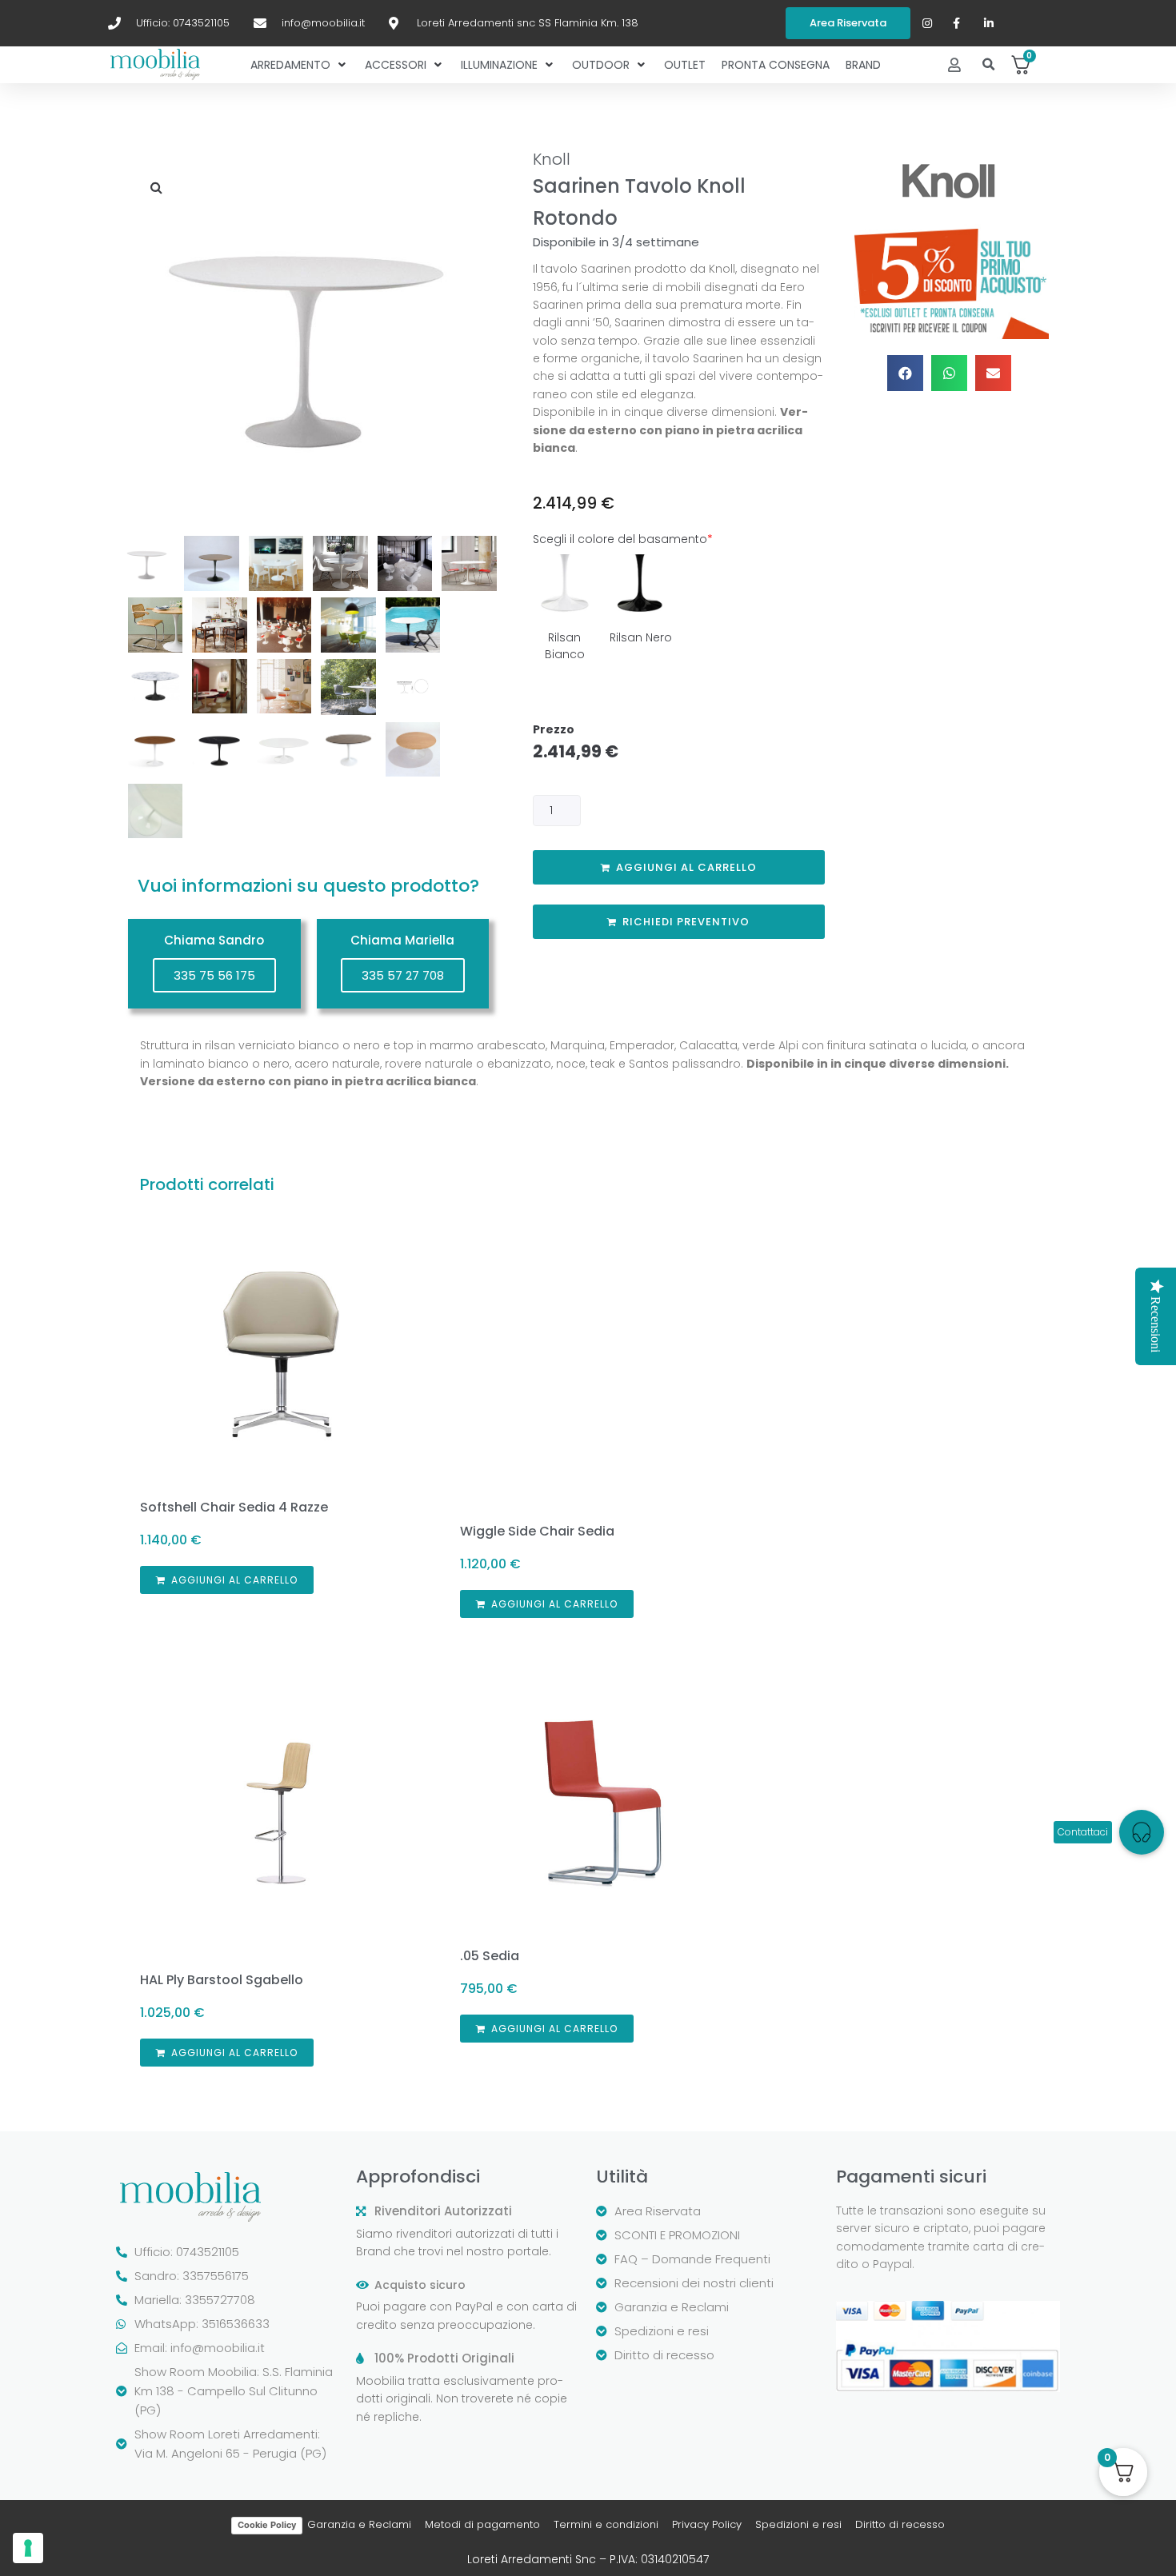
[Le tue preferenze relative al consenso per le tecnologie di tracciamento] (28, 2548)
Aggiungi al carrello (686, 867)
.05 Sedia (490, 1956)
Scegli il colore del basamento (623, 539)
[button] (989, 65)
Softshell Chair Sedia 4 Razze (234, 1507)
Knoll (552, 159)
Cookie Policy (267, 2525)
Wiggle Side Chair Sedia (537, 1531)
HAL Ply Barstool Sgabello (222, 1980)
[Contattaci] (1142, 1832)
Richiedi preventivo (686, 922)
